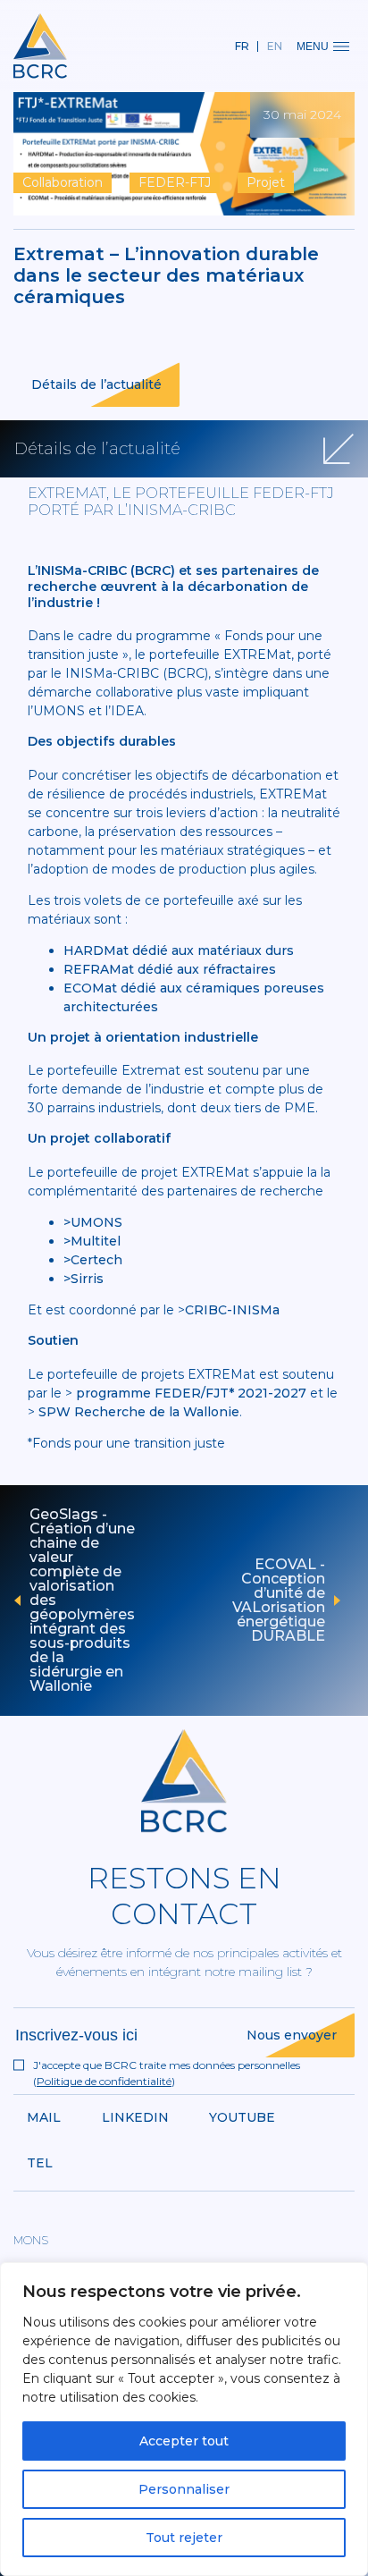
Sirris (87, 1279)
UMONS (96, 1222)
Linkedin (135, 2117)
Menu (313, 46)
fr (242, 46)
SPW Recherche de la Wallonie (139, 1412)
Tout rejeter (184, 2538)
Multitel (96, 1241)
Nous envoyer (292, 2035)
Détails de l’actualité (96, 384)
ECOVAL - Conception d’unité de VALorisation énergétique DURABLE (279, 1600)
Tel (40, 2163)
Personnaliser (184, 2489)
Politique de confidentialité (104, 2081)
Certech (96, 1260)
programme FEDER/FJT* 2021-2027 (191, 1393)
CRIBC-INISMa (232, 1310)
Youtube (242, 2117)
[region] (184, 2419)
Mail (44, 2117)
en (275, 46)
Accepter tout (184, 2441)
